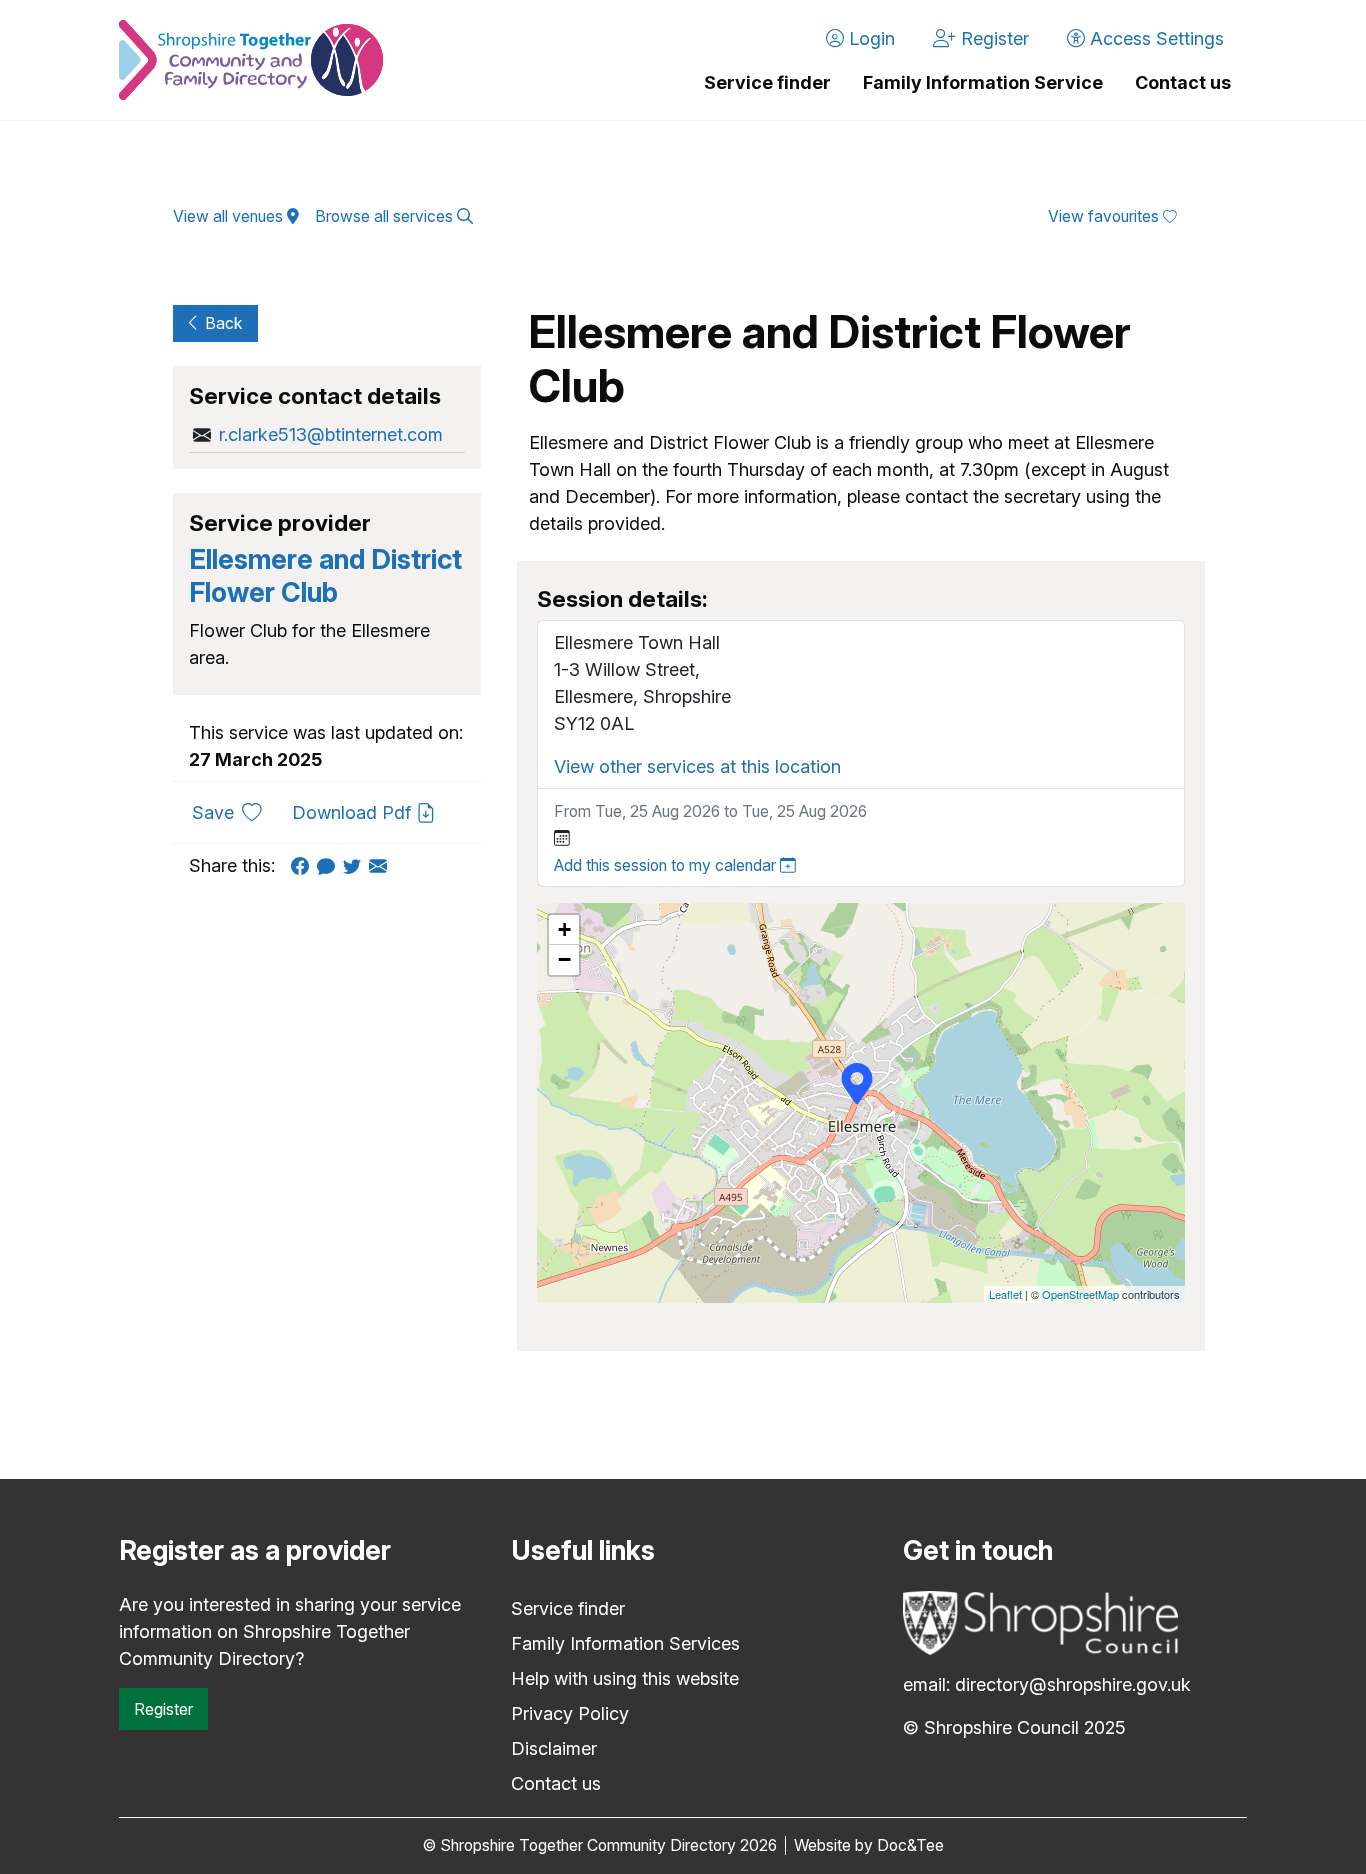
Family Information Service (983, 82)
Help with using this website (625, 1678)
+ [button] (564, 929)
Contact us (1183, 82)
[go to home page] (251, 60)
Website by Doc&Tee (869, 1845)
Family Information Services (625, 1643)
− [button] (564, 959)
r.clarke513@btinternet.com (331, 434)
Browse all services (386, 216)
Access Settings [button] (1154, 38)
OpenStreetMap (1080, 1294)
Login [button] (869, 38)
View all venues (230, 216)
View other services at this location (697, 766)
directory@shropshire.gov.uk (1073, 1684)
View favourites (1105, 216)
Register (163, 1709)
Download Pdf (354, 812)
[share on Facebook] (304, 865)
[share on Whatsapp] (330, 865)
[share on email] (382, 865)
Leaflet (1005, 1294)
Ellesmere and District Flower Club (325, 575)
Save (234, 812)
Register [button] (992, 38)
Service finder (767, 82)
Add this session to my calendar (667, 865)
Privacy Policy (570, 1713)
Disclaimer (554, 1748)
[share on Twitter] (356, 865)
